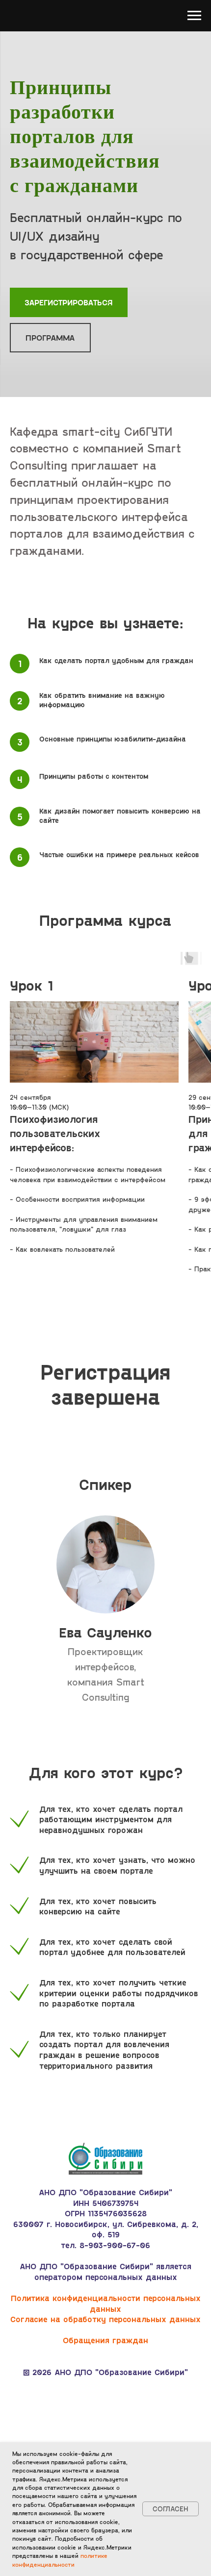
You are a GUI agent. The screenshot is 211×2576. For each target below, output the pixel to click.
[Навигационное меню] (194, 16)
